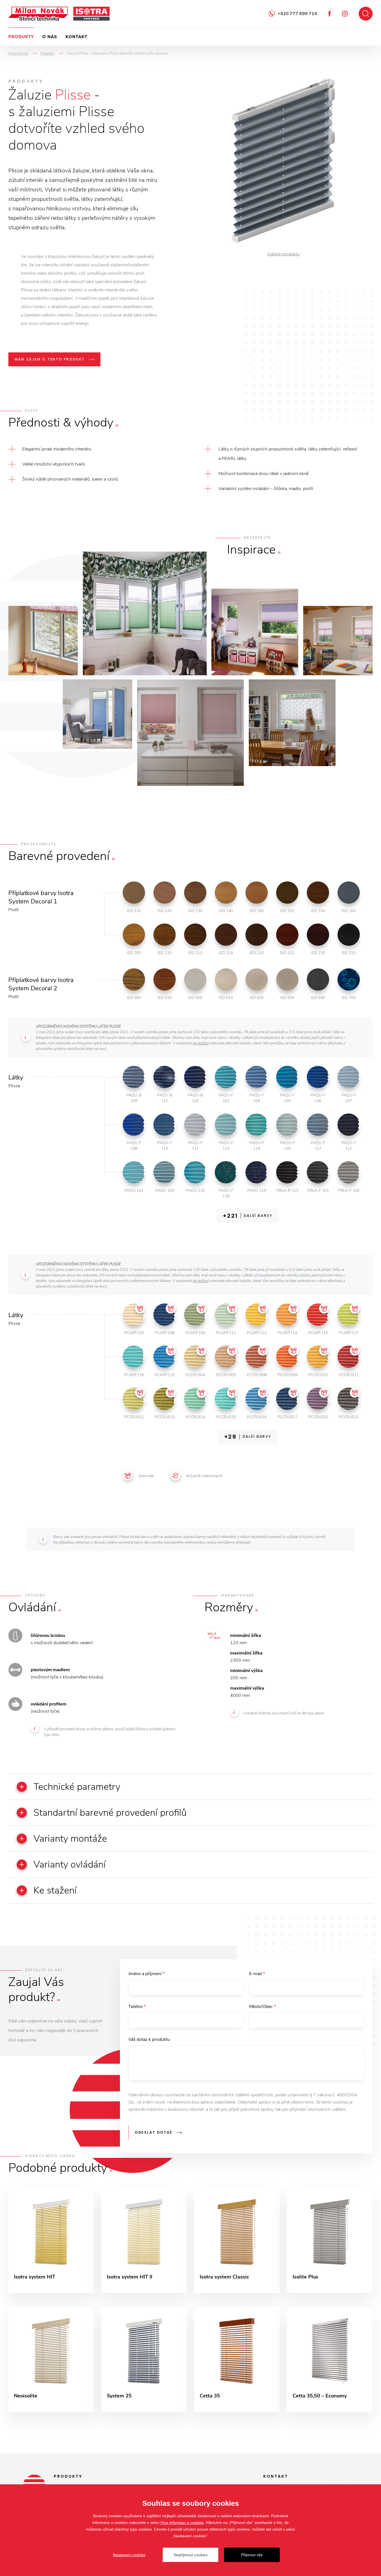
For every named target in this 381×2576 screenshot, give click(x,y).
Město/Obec (262, 2007)
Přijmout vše (252, 2555)
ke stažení (201, 1043)
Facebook (330, 14)
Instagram (345, 14)
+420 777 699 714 (297, 14)
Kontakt (76, 37)
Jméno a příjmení (146, 1974)
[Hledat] (366, 14)
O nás (50, 37)
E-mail (257, 1974)
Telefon (137, 2007)
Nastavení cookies (129, 2555)
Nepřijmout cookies (191, 2555)
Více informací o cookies (182, 2523)
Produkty (21, 37)
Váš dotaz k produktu (149, 2039)
